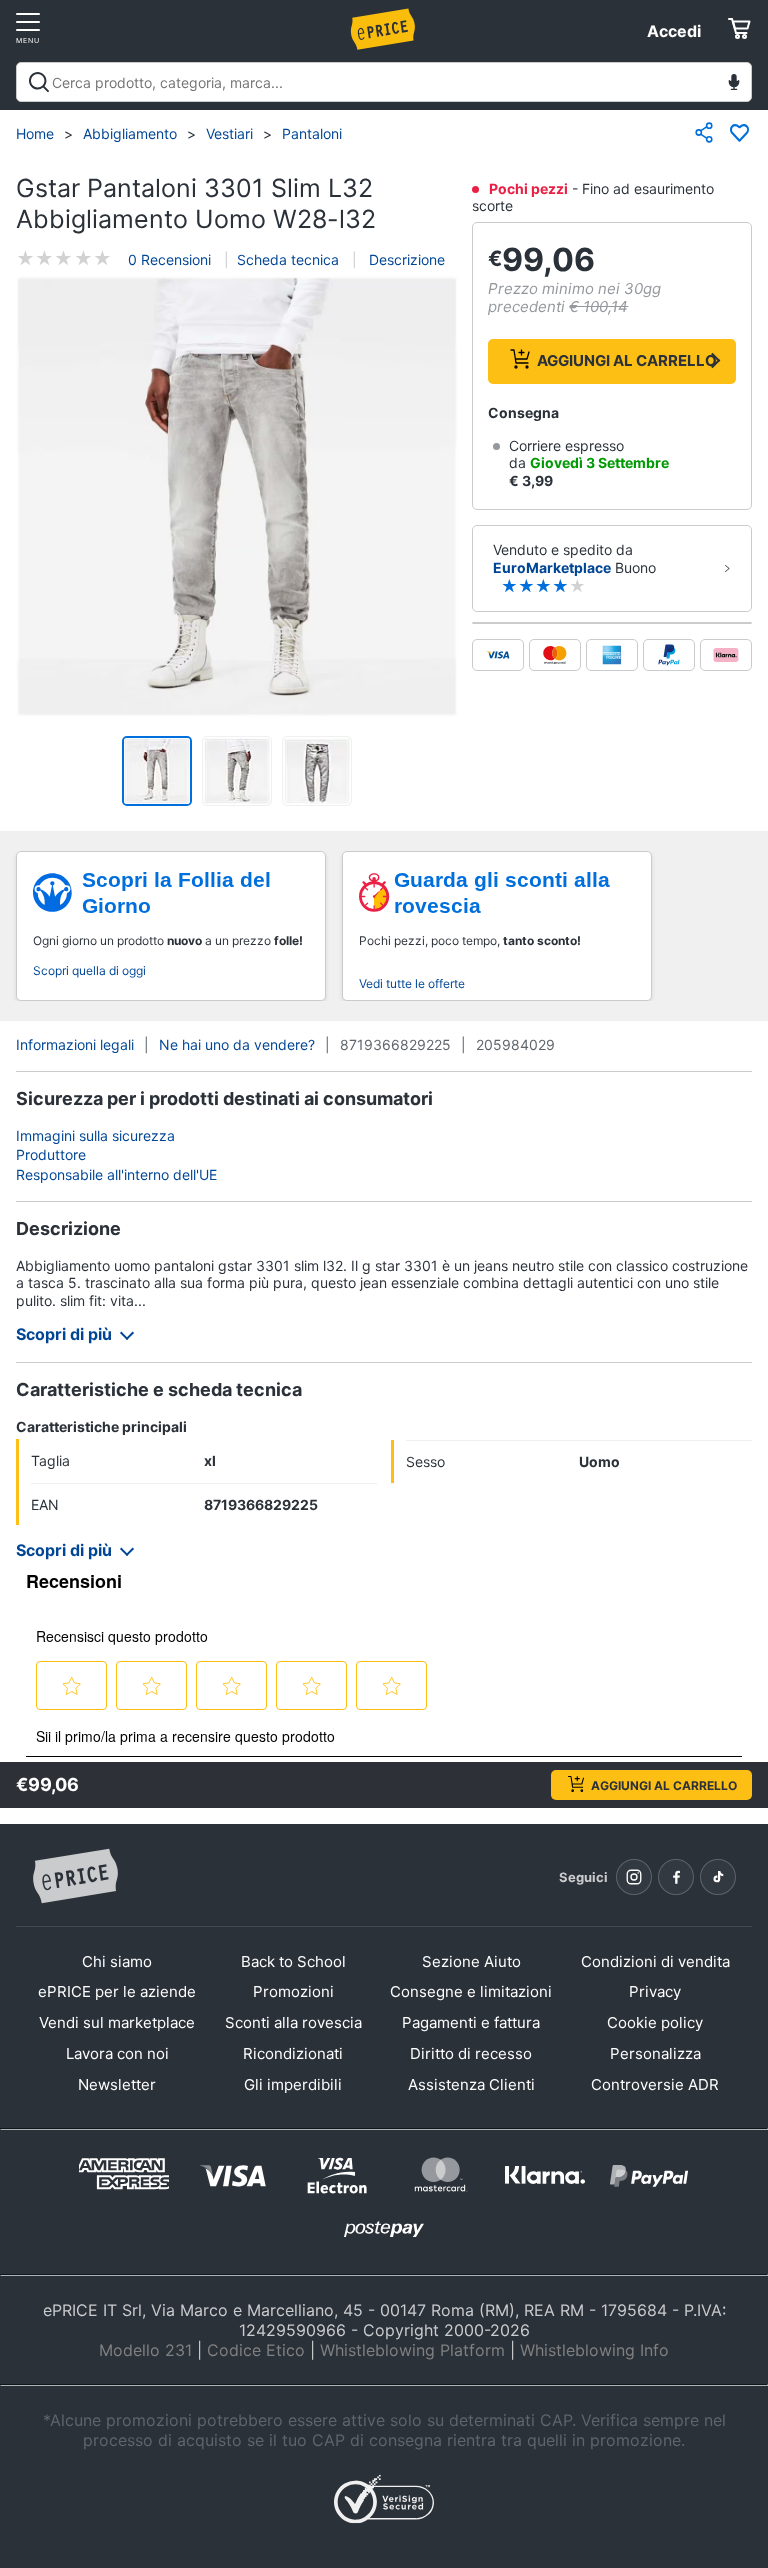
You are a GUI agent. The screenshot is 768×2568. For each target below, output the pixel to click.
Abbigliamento (130, 133)
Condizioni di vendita (655, 1961)
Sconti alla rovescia (293, 2022)
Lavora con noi (117, 2053)
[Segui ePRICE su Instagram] (634, 1877)
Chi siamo (117, 1961)
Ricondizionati (293, 2053)
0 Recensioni (169, 259)
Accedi (674, 31)
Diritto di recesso (471, 2053)
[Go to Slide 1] (157, 771)
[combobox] (384, 82)
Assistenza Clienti (471, 2084)
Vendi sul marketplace (117, 2022)
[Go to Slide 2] (237, 771)
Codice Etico (256, 2350)
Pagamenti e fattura (471, 2022)
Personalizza (655, 2053)
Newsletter (117, 2084)
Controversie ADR (655, 2084)
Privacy (655, 1991)
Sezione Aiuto (471, 1961)
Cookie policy (655, 2022)
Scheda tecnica (288, 259)
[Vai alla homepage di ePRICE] (75, 1877)
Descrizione (405, 259)
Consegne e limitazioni (471, 1991)
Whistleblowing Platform (412, 2350)
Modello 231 (145, 2350)
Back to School (293, 1961)
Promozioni (293, 1991)
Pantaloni (312, 133)
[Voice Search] (734, 84)
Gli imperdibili (293, 2084)
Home (35, 133)
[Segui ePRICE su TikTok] (718, 1877)
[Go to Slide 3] (317, 771)
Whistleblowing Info (594, 2350)
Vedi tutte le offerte (412, 983)
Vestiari (229, 133)
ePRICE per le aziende (117, 1991)
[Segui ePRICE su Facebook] (676, 1877)
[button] (237, 498)
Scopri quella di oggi (89, 970)
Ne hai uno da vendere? (237, 1044)
